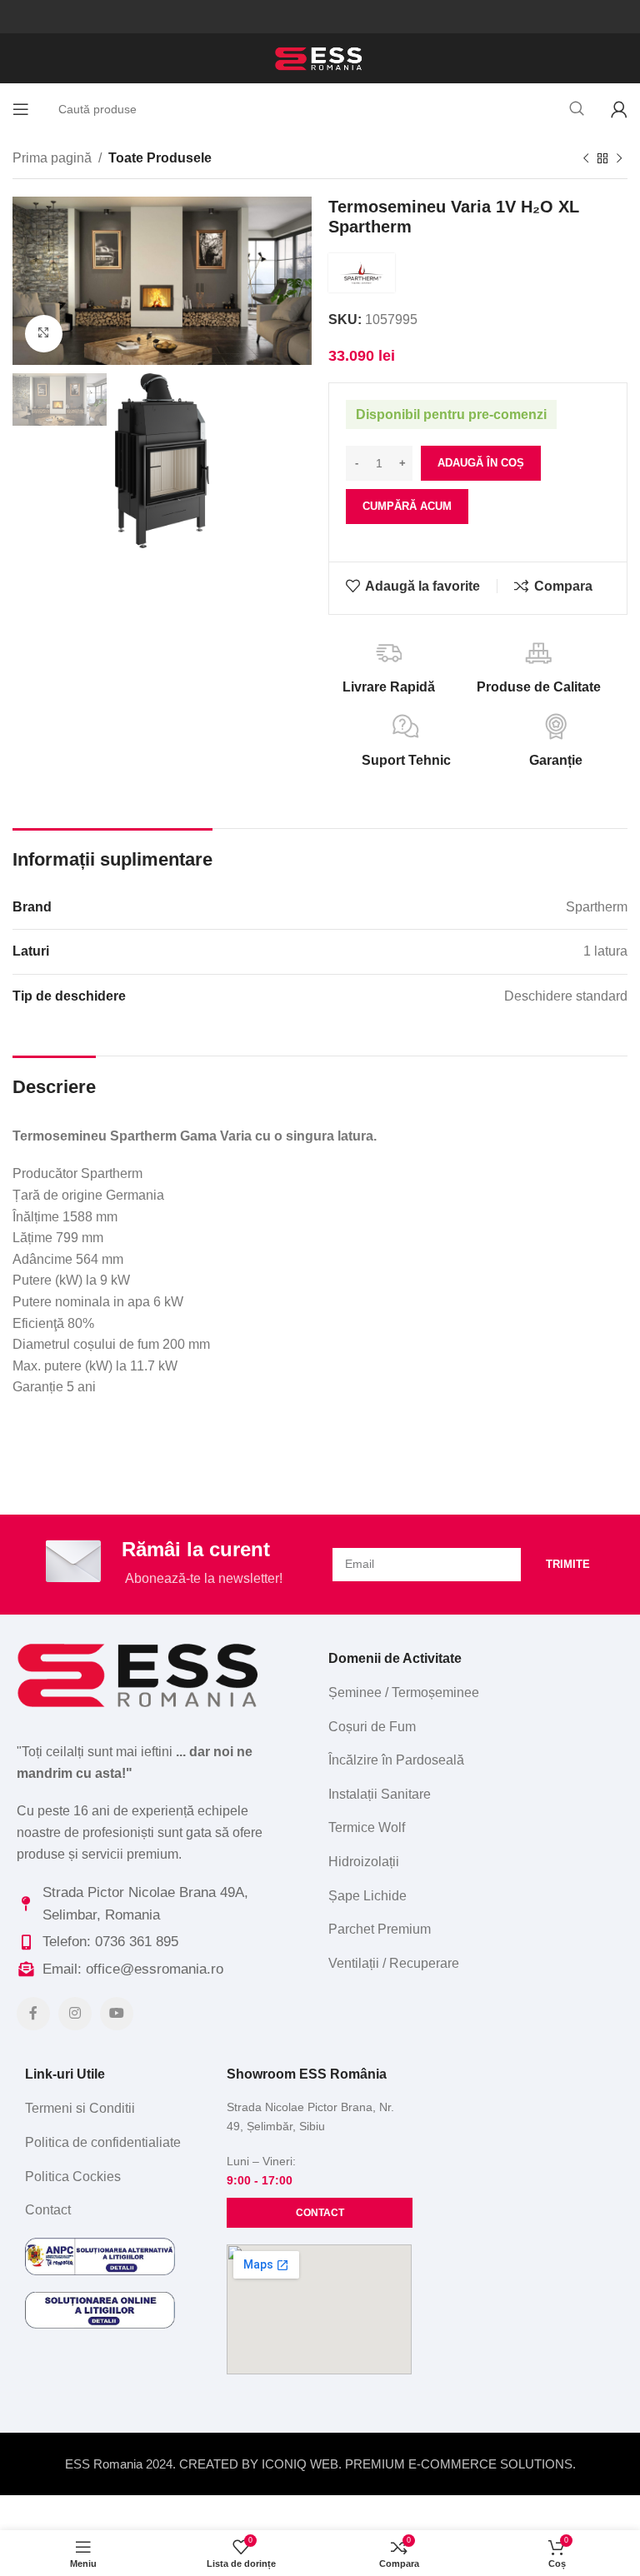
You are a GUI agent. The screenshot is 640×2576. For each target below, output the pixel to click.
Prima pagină (52, 158)
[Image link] (140, 1673)
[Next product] (619, 159)
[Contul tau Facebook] (33, 2014)
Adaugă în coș (481, 463)
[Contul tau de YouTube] (117, 2014)
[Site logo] (320, 57)
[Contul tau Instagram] (75, 2014)
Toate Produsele (160, 158)
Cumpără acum (407, 506)
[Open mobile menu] (21, 109)
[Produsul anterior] (586, 159)
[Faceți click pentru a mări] (44, 334)
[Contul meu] (619, 109)
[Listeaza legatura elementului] (472, 1693)
